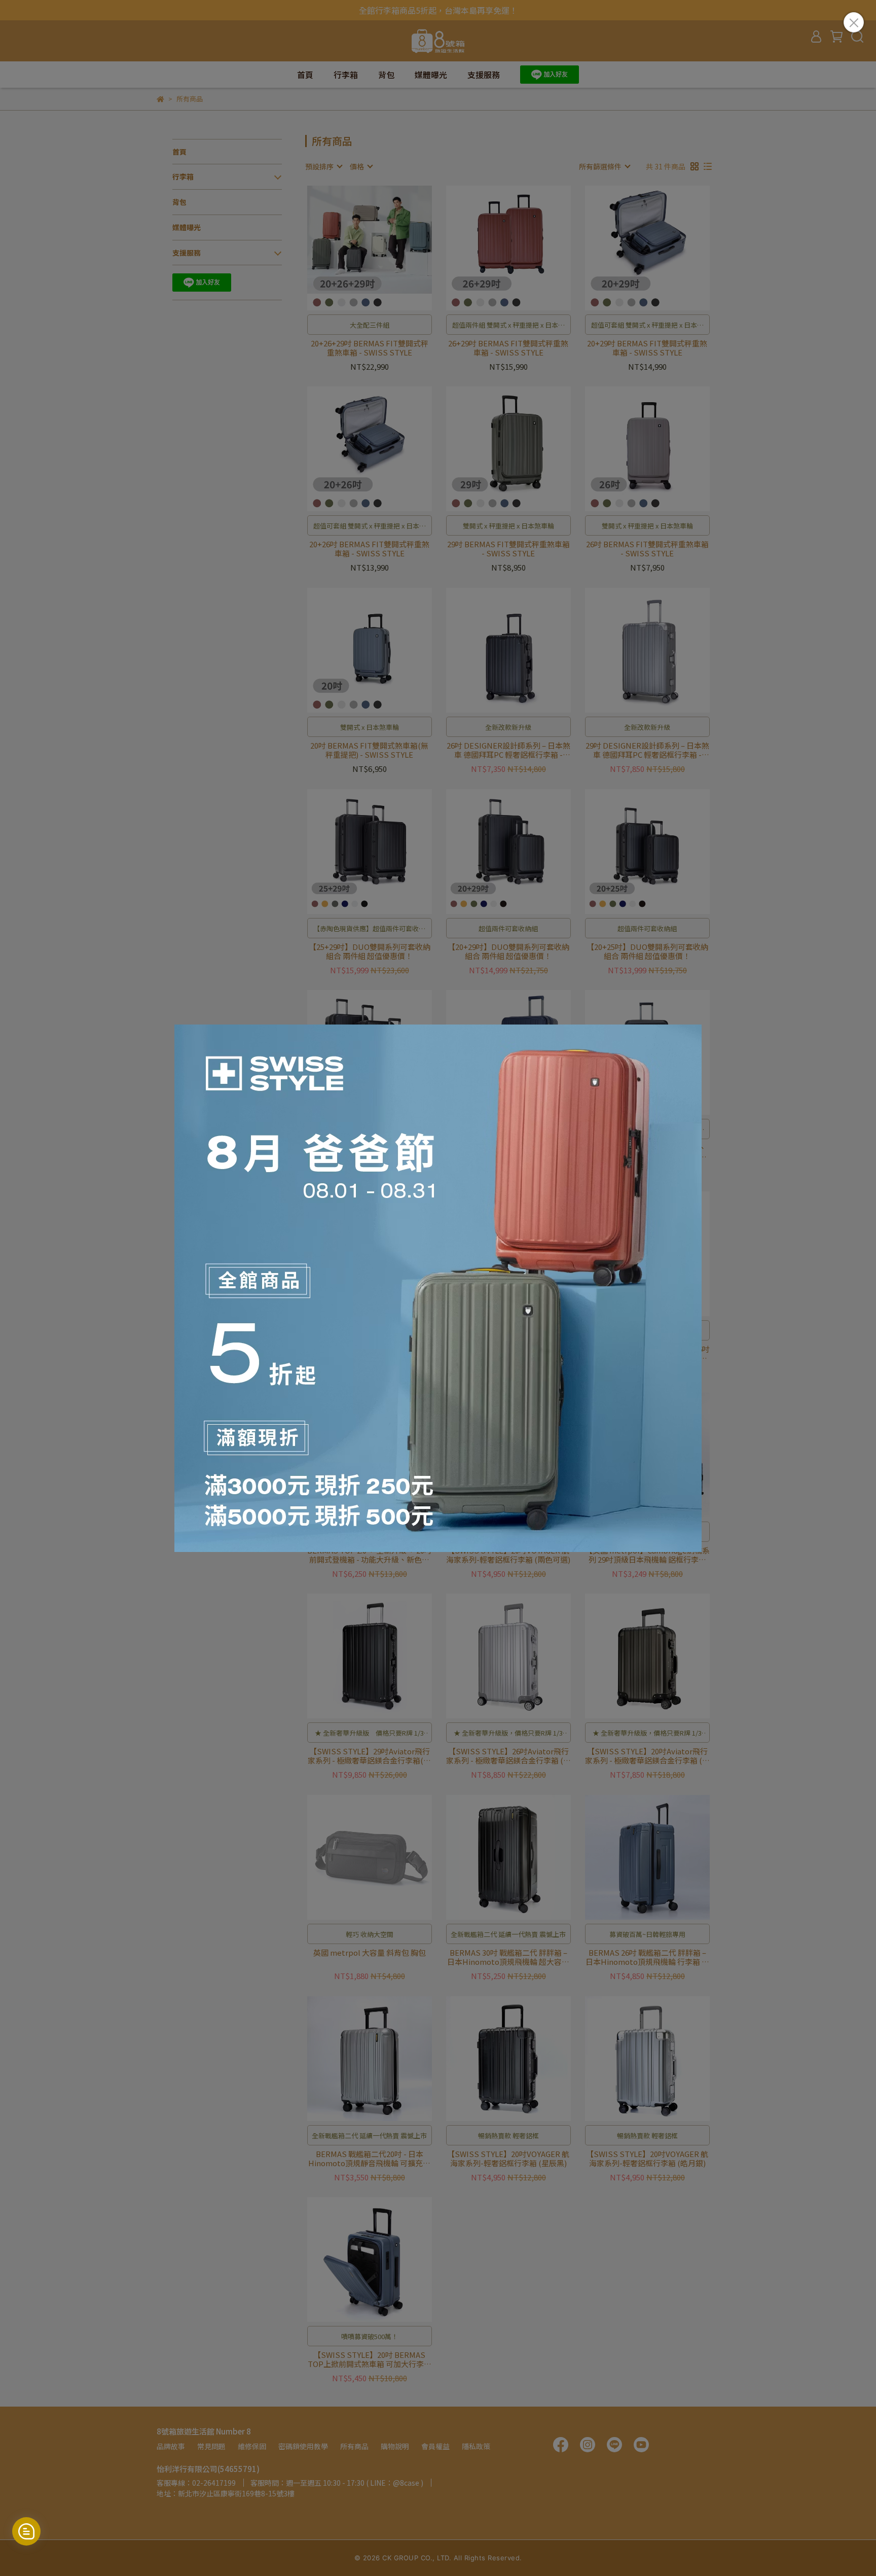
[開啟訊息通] (26, 2531)
